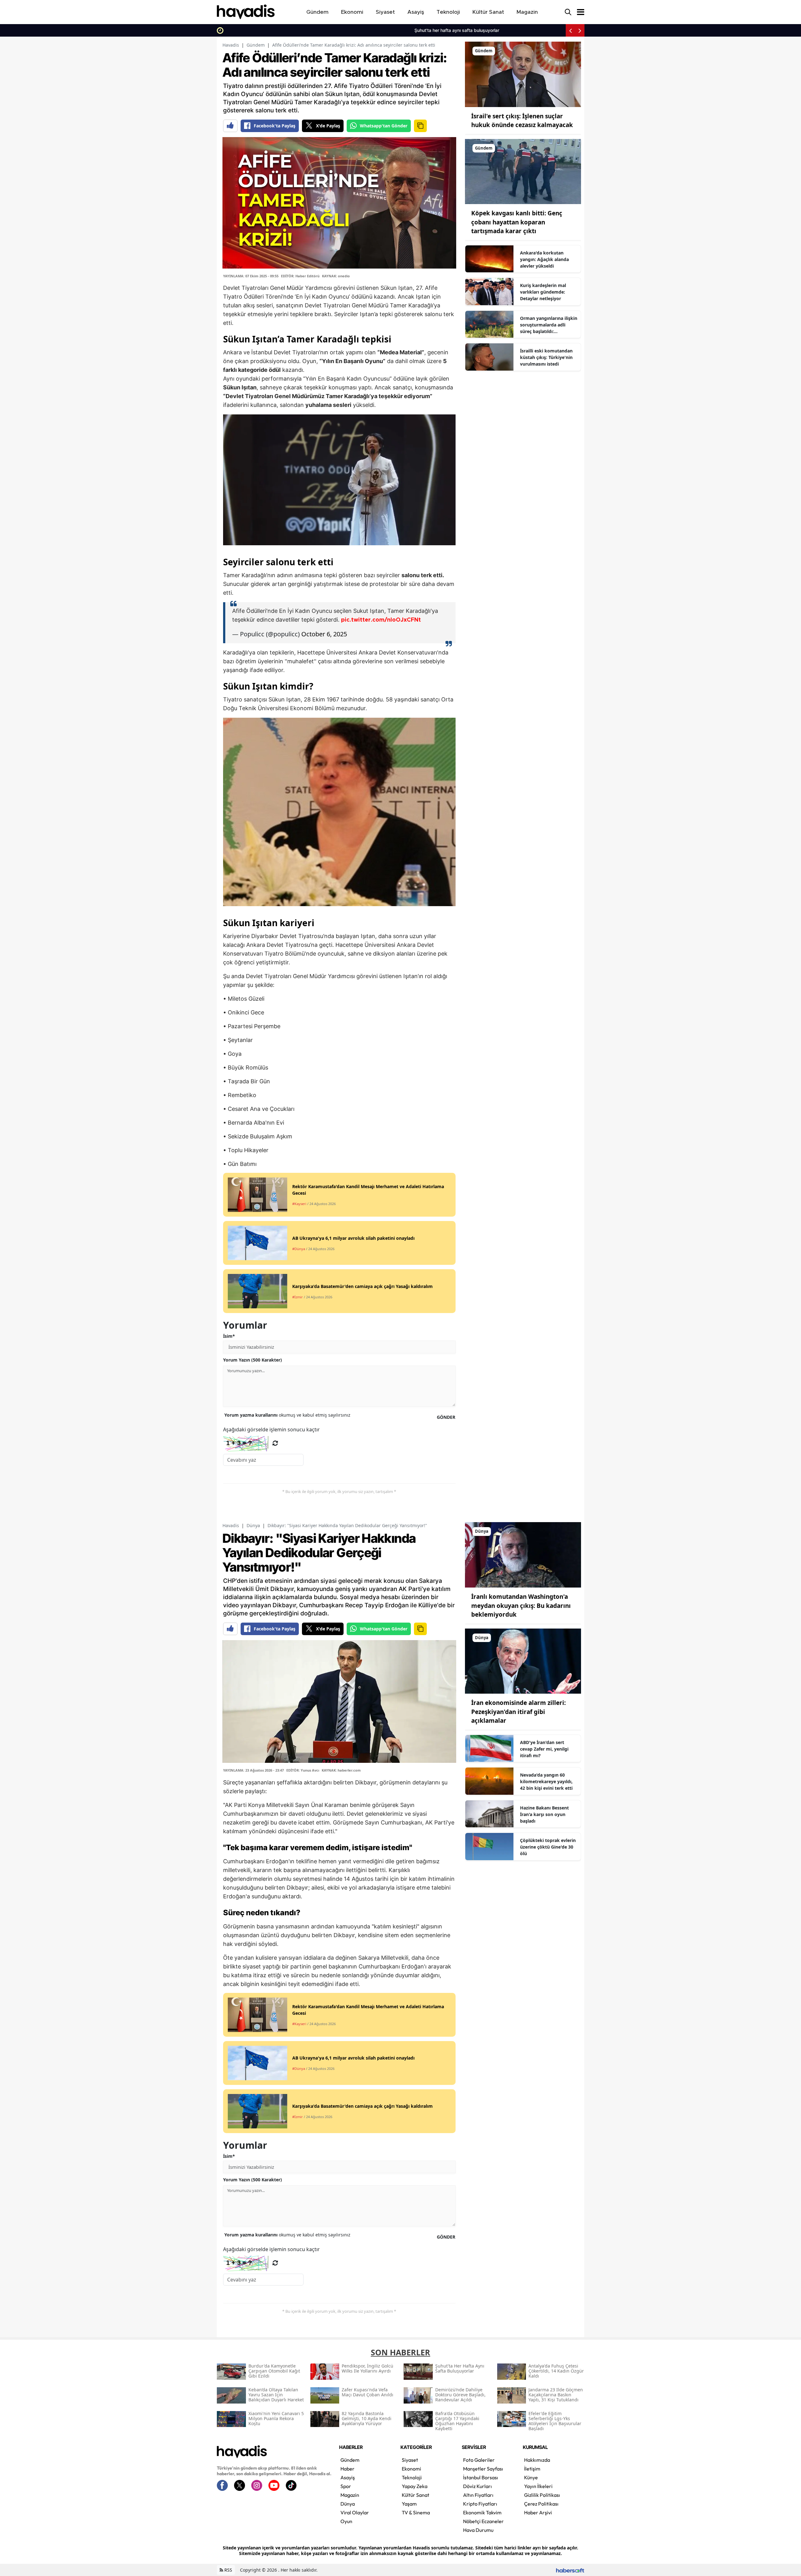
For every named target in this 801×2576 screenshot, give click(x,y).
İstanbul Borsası (481, 2477)
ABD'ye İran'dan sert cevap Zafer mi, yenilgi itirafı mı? (544, 1749)
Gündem (256, 45)
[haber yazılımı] (570, 2570)
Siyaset (410, 2460)
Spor (346, 2486)
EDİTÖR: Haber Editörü (300, 276)
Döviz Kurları (477, 2486)
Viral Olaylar (355, 2512)
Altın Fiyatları (478, 2495)
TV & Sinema (416, 2512)
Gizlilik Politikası (542, 2495)
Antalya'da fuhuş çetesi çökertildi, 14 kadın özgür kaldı (370, 30)
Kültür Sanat (416, 2495)
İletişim (532, 2469)
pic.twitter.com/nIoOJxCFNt (381, 620)
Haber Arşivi (538, 2512)
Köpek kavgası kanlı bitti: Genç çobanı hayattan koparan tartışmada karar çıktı (517, 222)
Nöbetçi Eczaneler (483, 2521)
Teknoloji (412, 2477)
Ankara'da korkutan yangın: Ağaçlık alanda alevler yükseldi (544, 259)
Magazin (350, 2495)
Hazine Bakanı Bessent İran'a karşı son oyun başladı (544, 1814)
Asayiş (348, 2477)
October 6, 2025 (324, 634)
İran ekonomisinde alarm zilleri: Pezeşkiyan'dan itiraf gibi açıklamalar (518, 1712)
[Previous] (570, 30)
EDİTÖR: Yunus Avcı (303, 1770)
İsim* (229, 1336)
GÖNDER (446, 1417)
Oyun (346, 2521)
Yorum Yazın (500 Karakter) (253, 1360)
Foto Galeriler (479, 2460)
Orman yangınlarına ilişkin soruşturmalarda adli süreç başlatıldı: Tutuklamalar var (549, 325)
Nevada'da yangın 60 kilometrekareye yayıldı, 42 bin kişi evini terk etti (546, 1781)
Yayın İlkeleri (538, 2486)
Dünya (253, 1525)
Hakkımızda (537, 2460)
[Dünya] (523, 1554)
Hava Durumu (478, 2530)
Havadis (231, 45)
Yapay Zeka (415, 2486)
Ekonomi (411, 2469)
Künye (531, 2477)
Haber (347, 2469)
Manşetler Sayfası (483, 2469)
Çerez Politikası (541, 2504)
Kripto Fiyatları (480, 2504)
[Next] (580, 30)
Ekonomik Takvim (482, 2512)
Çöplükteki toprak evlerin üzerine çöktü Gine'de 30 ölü (548, 1847)
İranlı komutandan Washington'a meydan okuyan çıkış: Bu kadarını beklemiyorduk (521, 1606)
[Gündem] (523, 74)
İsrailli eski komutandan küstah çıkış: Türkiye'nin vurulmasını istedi (546, 357)
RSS (228, 2570)
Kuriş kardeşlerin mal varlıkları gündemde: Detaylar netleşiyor (543, 292)
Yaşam (409, 2504)
